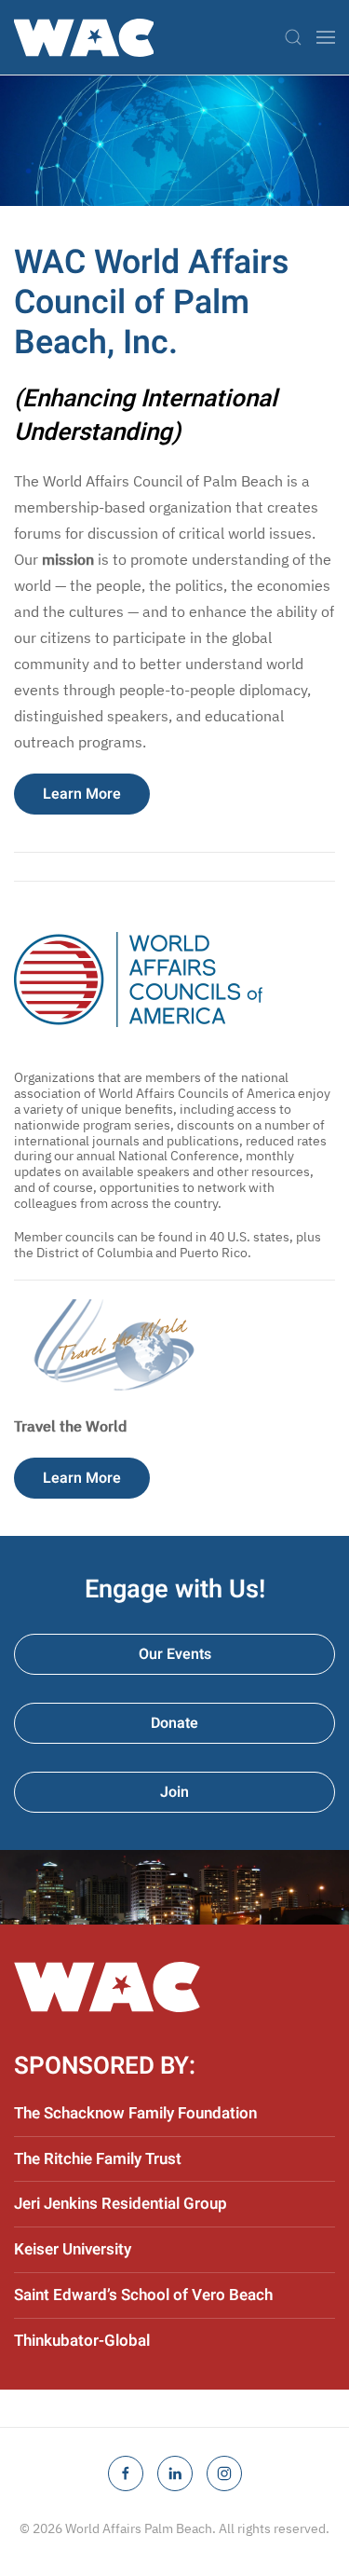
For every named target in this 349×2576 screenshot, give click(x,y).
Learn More (82, 794)
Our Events (175, 1654)
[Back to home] (84, 37)
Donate (174, 1723)
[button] (293, 37)
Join (174, 1792)
